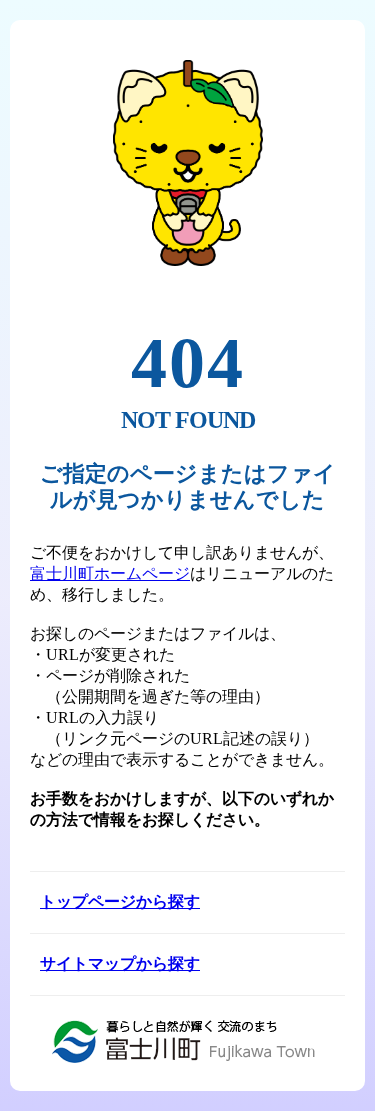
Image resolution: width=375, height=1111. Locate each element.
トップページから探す (120, 901)
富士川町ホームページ (110, 573)
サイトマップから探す (120, 963)
